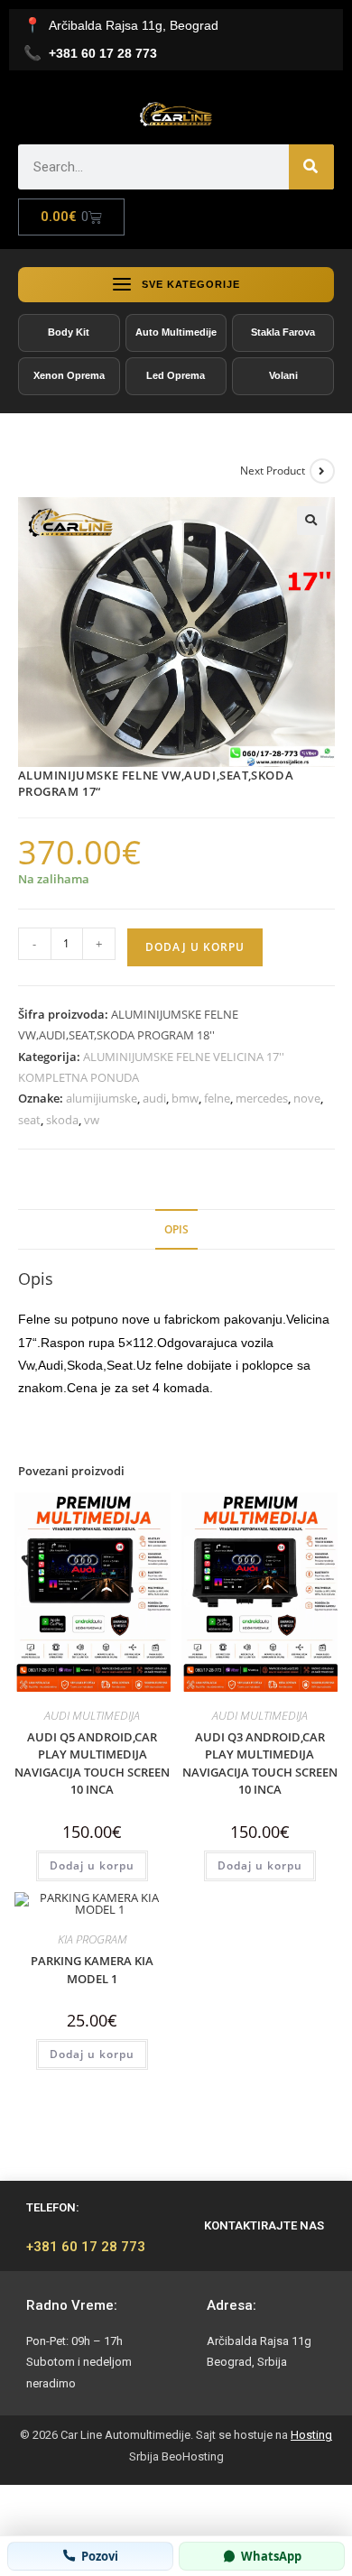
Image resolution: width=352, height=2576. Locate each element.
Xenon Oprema (69, 375)
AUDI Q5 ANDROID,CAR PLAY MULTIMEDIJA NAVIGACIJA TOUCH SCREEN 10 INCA (92, 1763)
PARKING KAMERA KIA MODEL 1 (92, 1970)
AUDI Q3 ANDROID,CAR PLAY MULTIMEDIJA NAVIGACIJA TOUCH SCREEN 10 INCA (260, 1763)
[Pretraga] (311, 167)
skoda (62, 1120)
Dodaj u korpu (195, 947)
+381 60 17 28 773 (86, 2247)
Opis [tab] (176, 1229)
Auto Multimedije (176, 332)
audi (154, 1098)
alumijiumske (102, 1098)
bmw (185, 1098)
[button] (311, 521)
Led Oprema (176, 375)
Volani (283, 375)
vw (92, 1120)
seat (29, 1120)
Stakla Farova (283, 332)
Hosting (311, 2435)
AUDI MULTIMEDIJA (92, 1715)
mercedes (262, 1098)
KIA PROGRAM (93, 1939)
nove (307, 1098)
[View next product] (322, 471)
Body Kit (69, 332)
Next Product (273, 471)
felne (217, 1098)
